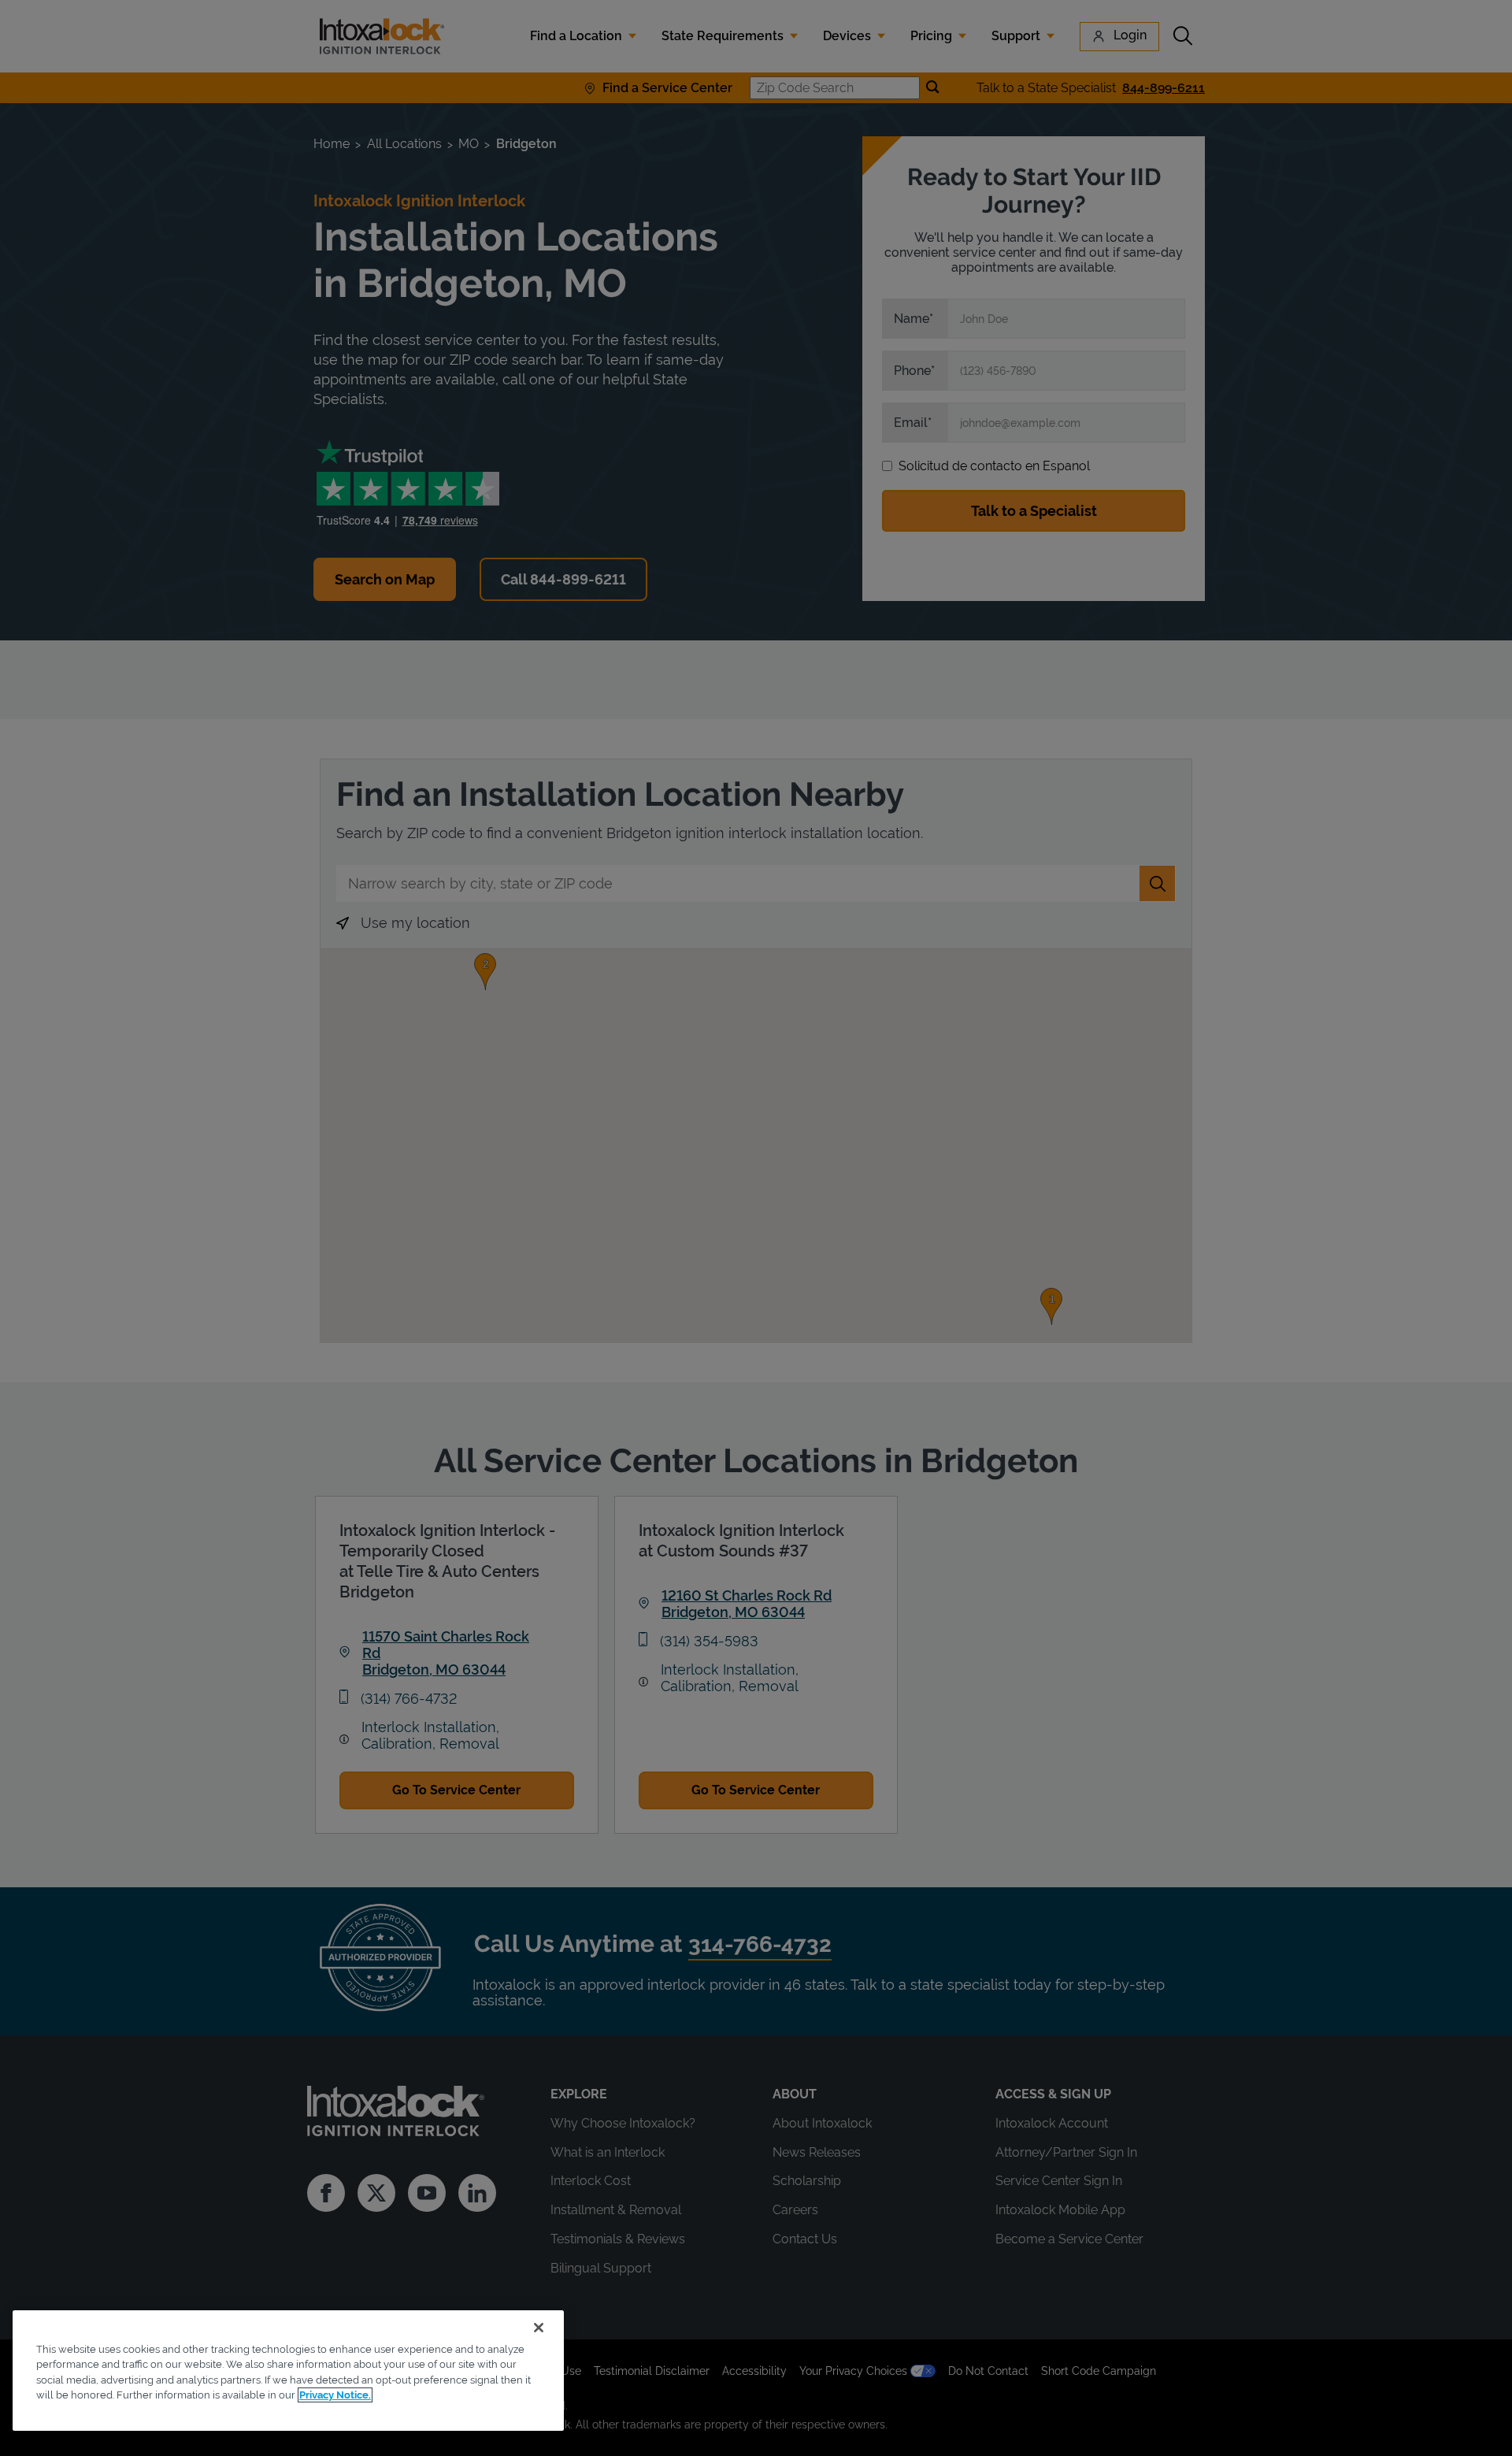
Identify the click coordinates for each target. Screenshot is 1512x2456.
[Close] (539, 2328)
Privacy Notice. (335, 2395)
